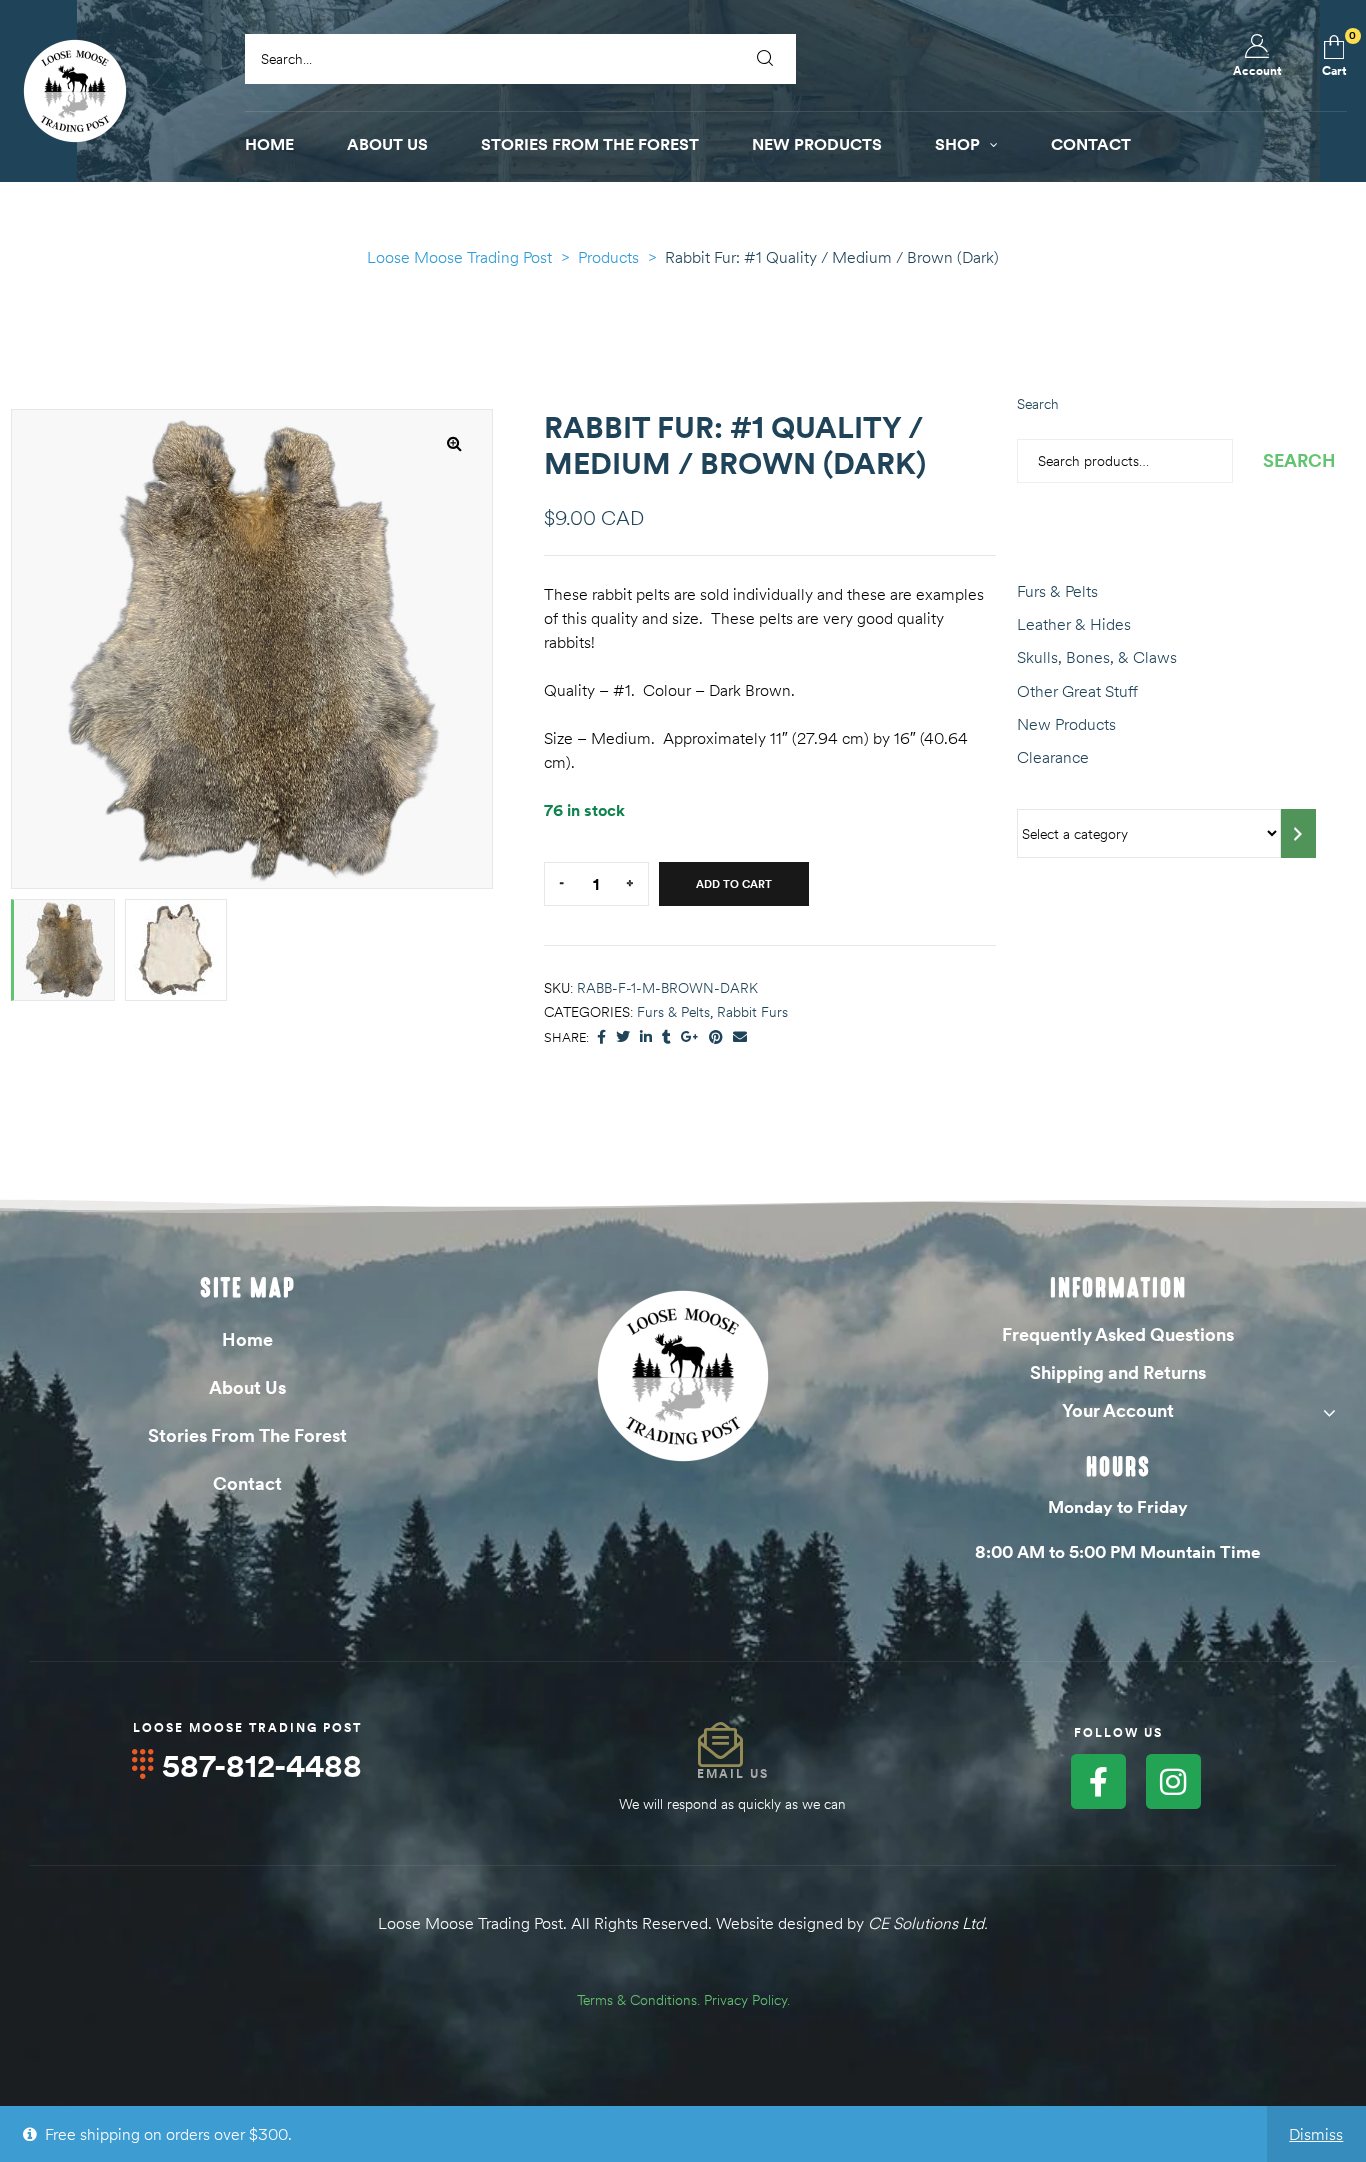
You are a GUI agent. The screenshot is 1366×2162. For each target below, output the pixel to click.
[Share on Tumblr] (666, 1037)
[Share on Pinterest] (716, 1037)
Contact (247, 1483)
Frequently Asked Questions (1118, 1334)
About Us (247, 1387)
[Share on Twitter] (623, 1037)
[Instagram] (1173, 1781)
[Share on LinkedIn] (646, 1037)
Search (1038, 404)
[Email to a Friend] (740, 1037)
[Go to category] (1298, 833)
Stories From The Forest (247, 1435)
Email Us (733, 1773)
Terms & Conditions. (638, 2000)
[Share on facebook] (601, 1037)
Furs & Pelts (673, 1012)
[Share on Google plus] (690, 1037)
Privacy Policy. (747, 2000)
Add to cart (734, 884)
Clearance (1053, 757)
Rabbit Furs (752, 1012)
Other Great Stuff (1077, 691)
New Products (1066, 724)
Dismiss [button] (1316, 2134)
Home (247, 1339)
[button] (454, 443)
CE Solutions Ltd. (928, 1923)
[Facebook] (1098, 1781)
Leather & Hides (1074, 624)
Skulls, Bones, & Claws (1097, 657)
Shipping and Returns (1118, 1372)
